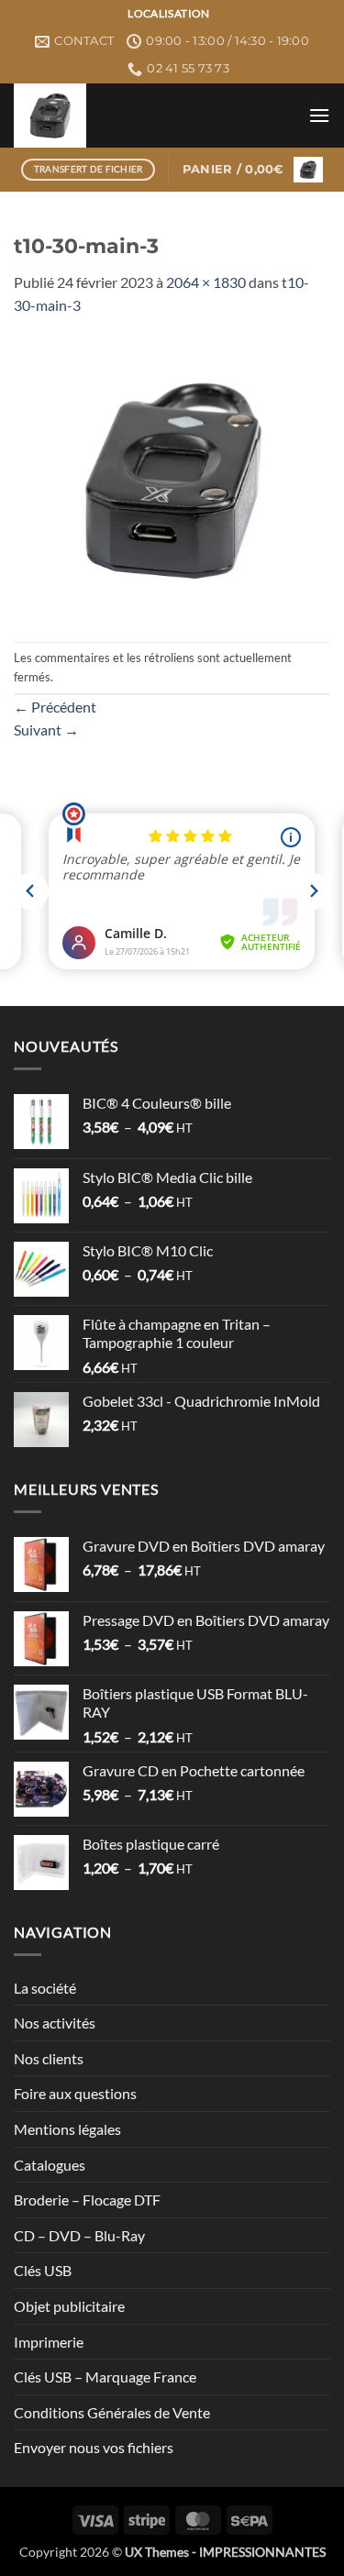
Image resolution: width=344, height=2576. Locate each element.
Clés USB (43, 2270)
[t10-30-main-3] (172, 477)
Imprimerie (49, 2342)
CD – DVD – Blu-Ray (79, 2235)
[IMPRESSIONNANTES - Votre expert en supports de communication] (154, 116)
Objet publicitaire (69, 2306)
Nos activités (55, 2023)
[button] (319, 115)
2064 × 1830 (206, 282)
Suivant (46, 730)
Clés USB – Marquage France (105, 2377)
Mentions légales (67, 2129)
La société (45, 1988)
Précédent (55, 707)
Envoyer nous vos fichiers (94, 2447)
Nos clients (49, 2058)
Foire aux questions (75, 2093)
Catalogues (50, 2165)
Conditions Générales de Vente (112, 2412)
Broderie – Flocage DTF (87, 2200)
